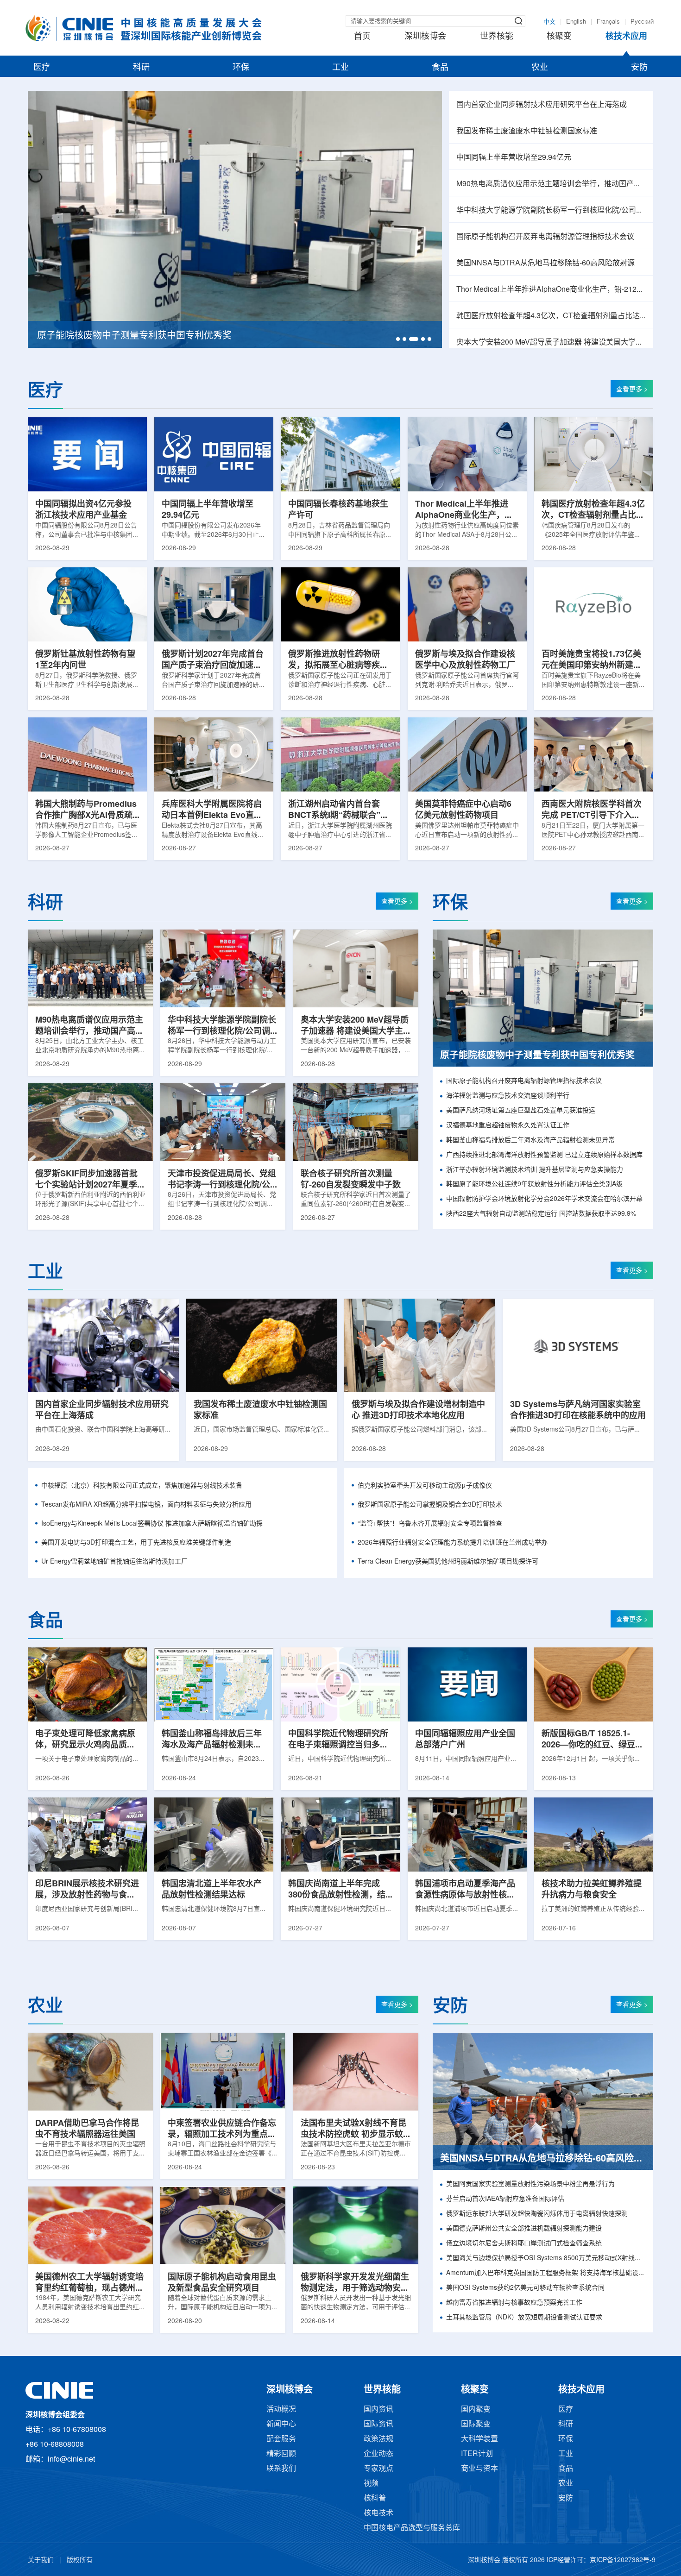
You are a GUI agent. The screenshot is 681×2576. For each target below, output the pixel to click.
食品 (440, 68)
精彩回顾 (281, 2454)
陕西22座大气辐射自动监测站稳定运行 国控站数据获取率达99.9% (541, 1214)
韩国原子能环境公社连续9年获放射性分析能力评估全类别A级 (534, 1184)
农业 (540, 68)
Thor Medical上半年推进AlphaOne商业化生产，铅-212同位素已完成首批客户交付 (551, 290)
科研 (141, 68)
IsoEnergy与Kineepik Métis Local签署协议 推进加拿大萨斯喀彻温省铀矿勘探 (152, 1524)
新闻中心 (281, 2424)
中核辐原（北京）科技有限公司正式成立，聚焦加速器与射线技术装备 (142, 1486)
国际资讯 (378, 2424)
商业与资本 (479, 2469)
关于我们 (41, 2560)
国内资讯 (378, 2410)
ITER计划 (477, 2454)
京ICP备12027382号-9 (623, 2560)
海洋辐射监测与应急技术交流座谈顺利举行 (508, 1096)
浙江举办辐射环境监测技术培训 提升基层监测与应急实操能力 (535, 1170)
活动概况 (281, 2410)
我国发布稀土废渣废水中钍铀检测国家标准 (527, 131)
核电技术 (378, 2513)
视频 (371, 2484)
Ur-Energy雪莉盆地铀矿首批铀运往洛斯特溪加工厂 (114, 1562)
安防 (639, 68)
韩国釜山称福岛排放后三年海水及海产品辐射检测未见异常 (530, 1140)
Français (608, 22)
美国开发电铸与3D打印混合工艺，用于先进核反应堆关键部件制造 (136, 1543)
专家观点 (378, 2469)
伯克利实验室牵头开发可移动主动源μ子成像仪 (425, 1486)
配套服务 (281, 2439)
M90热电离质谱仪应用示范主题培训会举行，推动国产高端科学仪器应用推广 (551, 184)
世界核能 (497, 37)
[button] (398, 339)
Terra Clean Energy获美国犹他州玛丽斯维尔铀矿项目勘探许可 (448, 1562)
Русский (642, 22)
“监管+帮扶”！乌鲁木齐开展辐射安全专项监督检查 (430, 1524)
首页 (362, 37)
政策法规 (378, 2439)
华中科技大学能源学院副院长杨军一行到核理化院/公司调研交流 (551, 210)
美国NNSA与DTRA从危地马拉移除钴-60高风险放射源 (545, 263)
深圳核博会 (425, 37)
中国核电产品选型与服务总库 (412, 2528)
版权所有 (80, 2560)
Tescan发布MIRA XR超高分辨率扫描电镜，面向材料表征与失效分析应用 (146, 1505)
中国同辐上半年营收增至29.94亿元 (514, 158)
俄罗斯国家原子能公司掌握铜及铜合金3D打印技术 (430, 1505)
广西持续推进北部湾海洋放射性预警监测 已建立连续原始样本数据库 (544, 1155)
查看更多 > (632, 390)
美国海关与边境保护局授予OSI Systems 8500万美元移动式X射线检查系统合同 (546, 2259)
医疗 (42, 68)
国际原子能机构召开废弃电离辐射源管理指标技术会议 (545, 237)
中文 (549, 22)
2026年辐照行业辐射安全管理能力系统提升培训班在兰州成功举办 (453, 1543)
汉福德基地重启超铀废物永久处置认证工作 (508, 1126)
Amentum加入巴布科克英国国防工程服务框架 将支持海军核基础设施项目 (546, 2273)
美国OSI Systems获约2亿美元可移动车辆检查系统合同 (525, 2288)
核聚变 (559, 37)
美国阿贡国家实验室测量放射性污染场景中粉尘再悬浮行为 (530, 2184)
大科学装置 (479, 2439)
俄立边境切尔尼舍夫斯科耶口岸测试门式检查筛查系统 (524, 2244)
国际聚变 (476, 2424)
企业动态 (378, 2454)
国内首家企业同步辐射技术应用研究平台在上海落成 (542, 105)
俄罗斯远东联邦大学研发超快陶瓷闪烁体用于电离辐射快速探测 (537, 2214)
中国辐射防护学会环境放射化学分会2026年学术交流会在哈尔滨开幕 (544, 1199)
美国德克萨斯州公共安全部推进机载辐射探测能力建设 (524, 2229)
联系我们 (281, 2469)
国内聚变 (476, 2410)
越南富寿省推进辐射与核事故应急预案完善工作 (514, 2303)
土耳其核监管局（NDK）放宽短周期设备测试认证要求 (524, 2318)
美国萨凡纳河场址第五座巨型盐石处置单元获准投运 (521, 1111)
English (576, 22)
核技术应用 (626, 37)
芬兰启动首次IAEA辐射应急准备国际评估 (505, 2199)
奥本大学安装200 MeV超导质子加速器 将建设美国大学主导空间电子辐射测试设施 (551, 342)
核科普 (375, 2498)
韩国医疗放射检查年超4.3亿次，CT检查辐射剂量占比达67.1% (551, 316)
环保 (241, 68)
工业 (340, 68)
